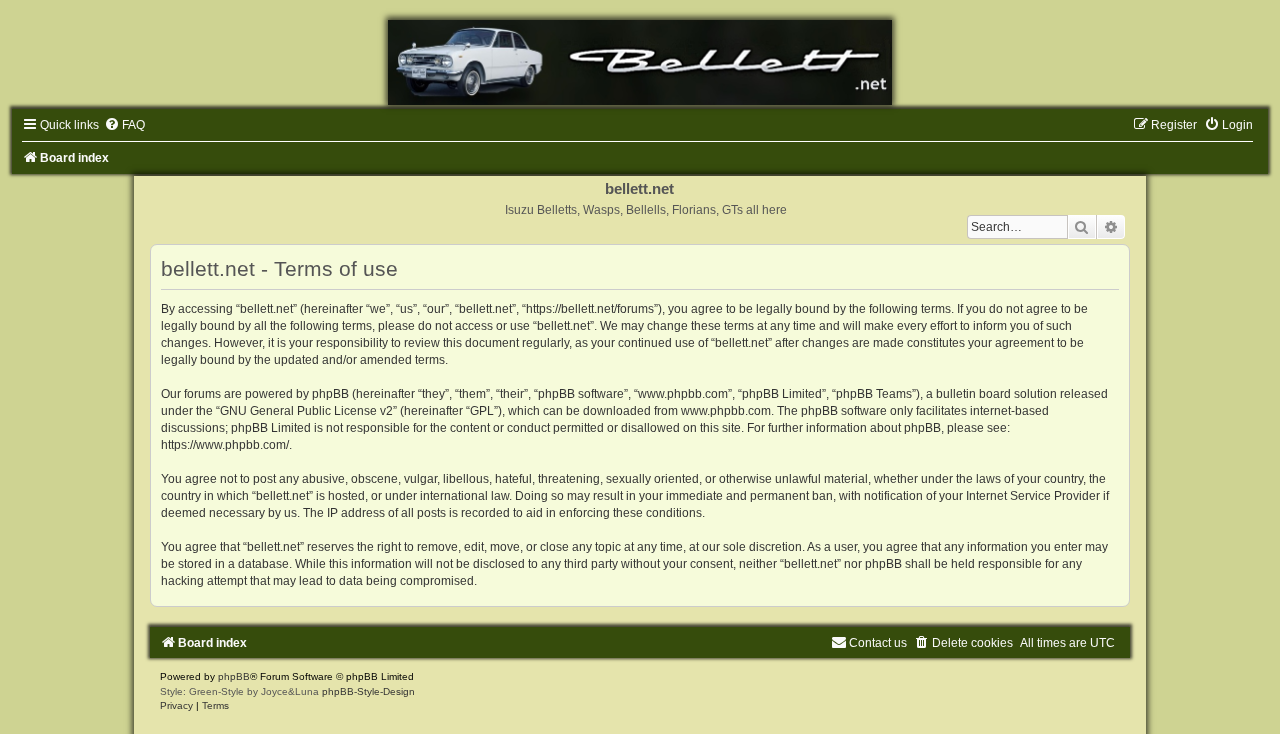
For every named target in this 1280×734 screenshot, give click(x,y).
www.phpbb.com (726, 411)
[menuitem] (124, 125)
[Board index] (640, 62)
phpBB (234, 676)
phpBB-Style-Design (368, 691)
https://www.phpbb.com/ (225, 445)
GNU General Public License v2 (306, 411)
